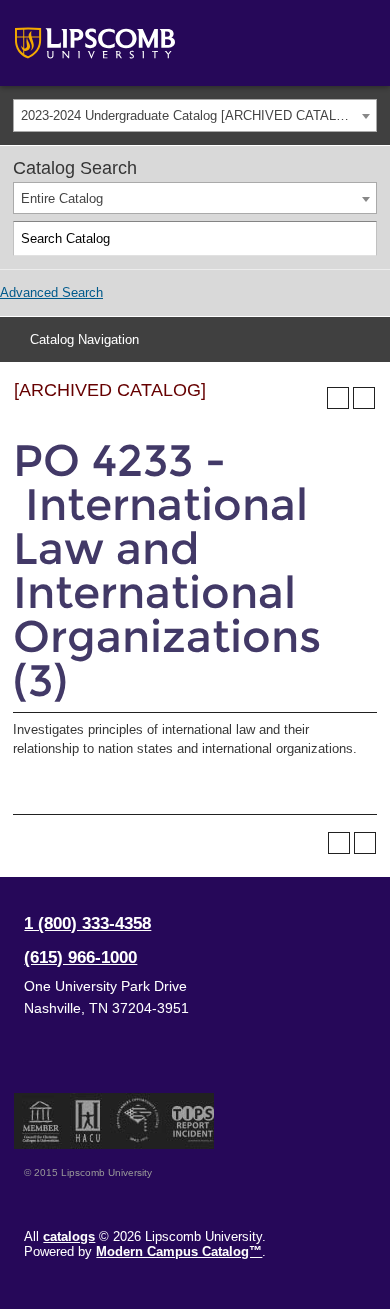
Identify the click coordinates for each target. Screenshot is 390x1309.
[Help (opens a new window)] (364, 398)
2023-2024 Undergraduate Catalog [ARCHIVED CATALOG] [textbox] (190, 115)
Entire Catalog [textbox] (62, 198)
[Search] (360, 239)
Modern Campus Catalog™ (179, 1251)
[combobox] (195, 115)
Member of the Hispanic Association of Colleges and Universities (88, 1121)
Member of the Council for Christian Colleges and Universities (41, 1121)
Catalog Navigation (84, 339)
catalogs (69, 1236)
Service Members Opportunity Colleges (138, 1121)
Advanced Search (51, 292)
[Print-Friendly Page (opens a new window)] (338, 398)
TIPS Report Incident (191, 1121)
